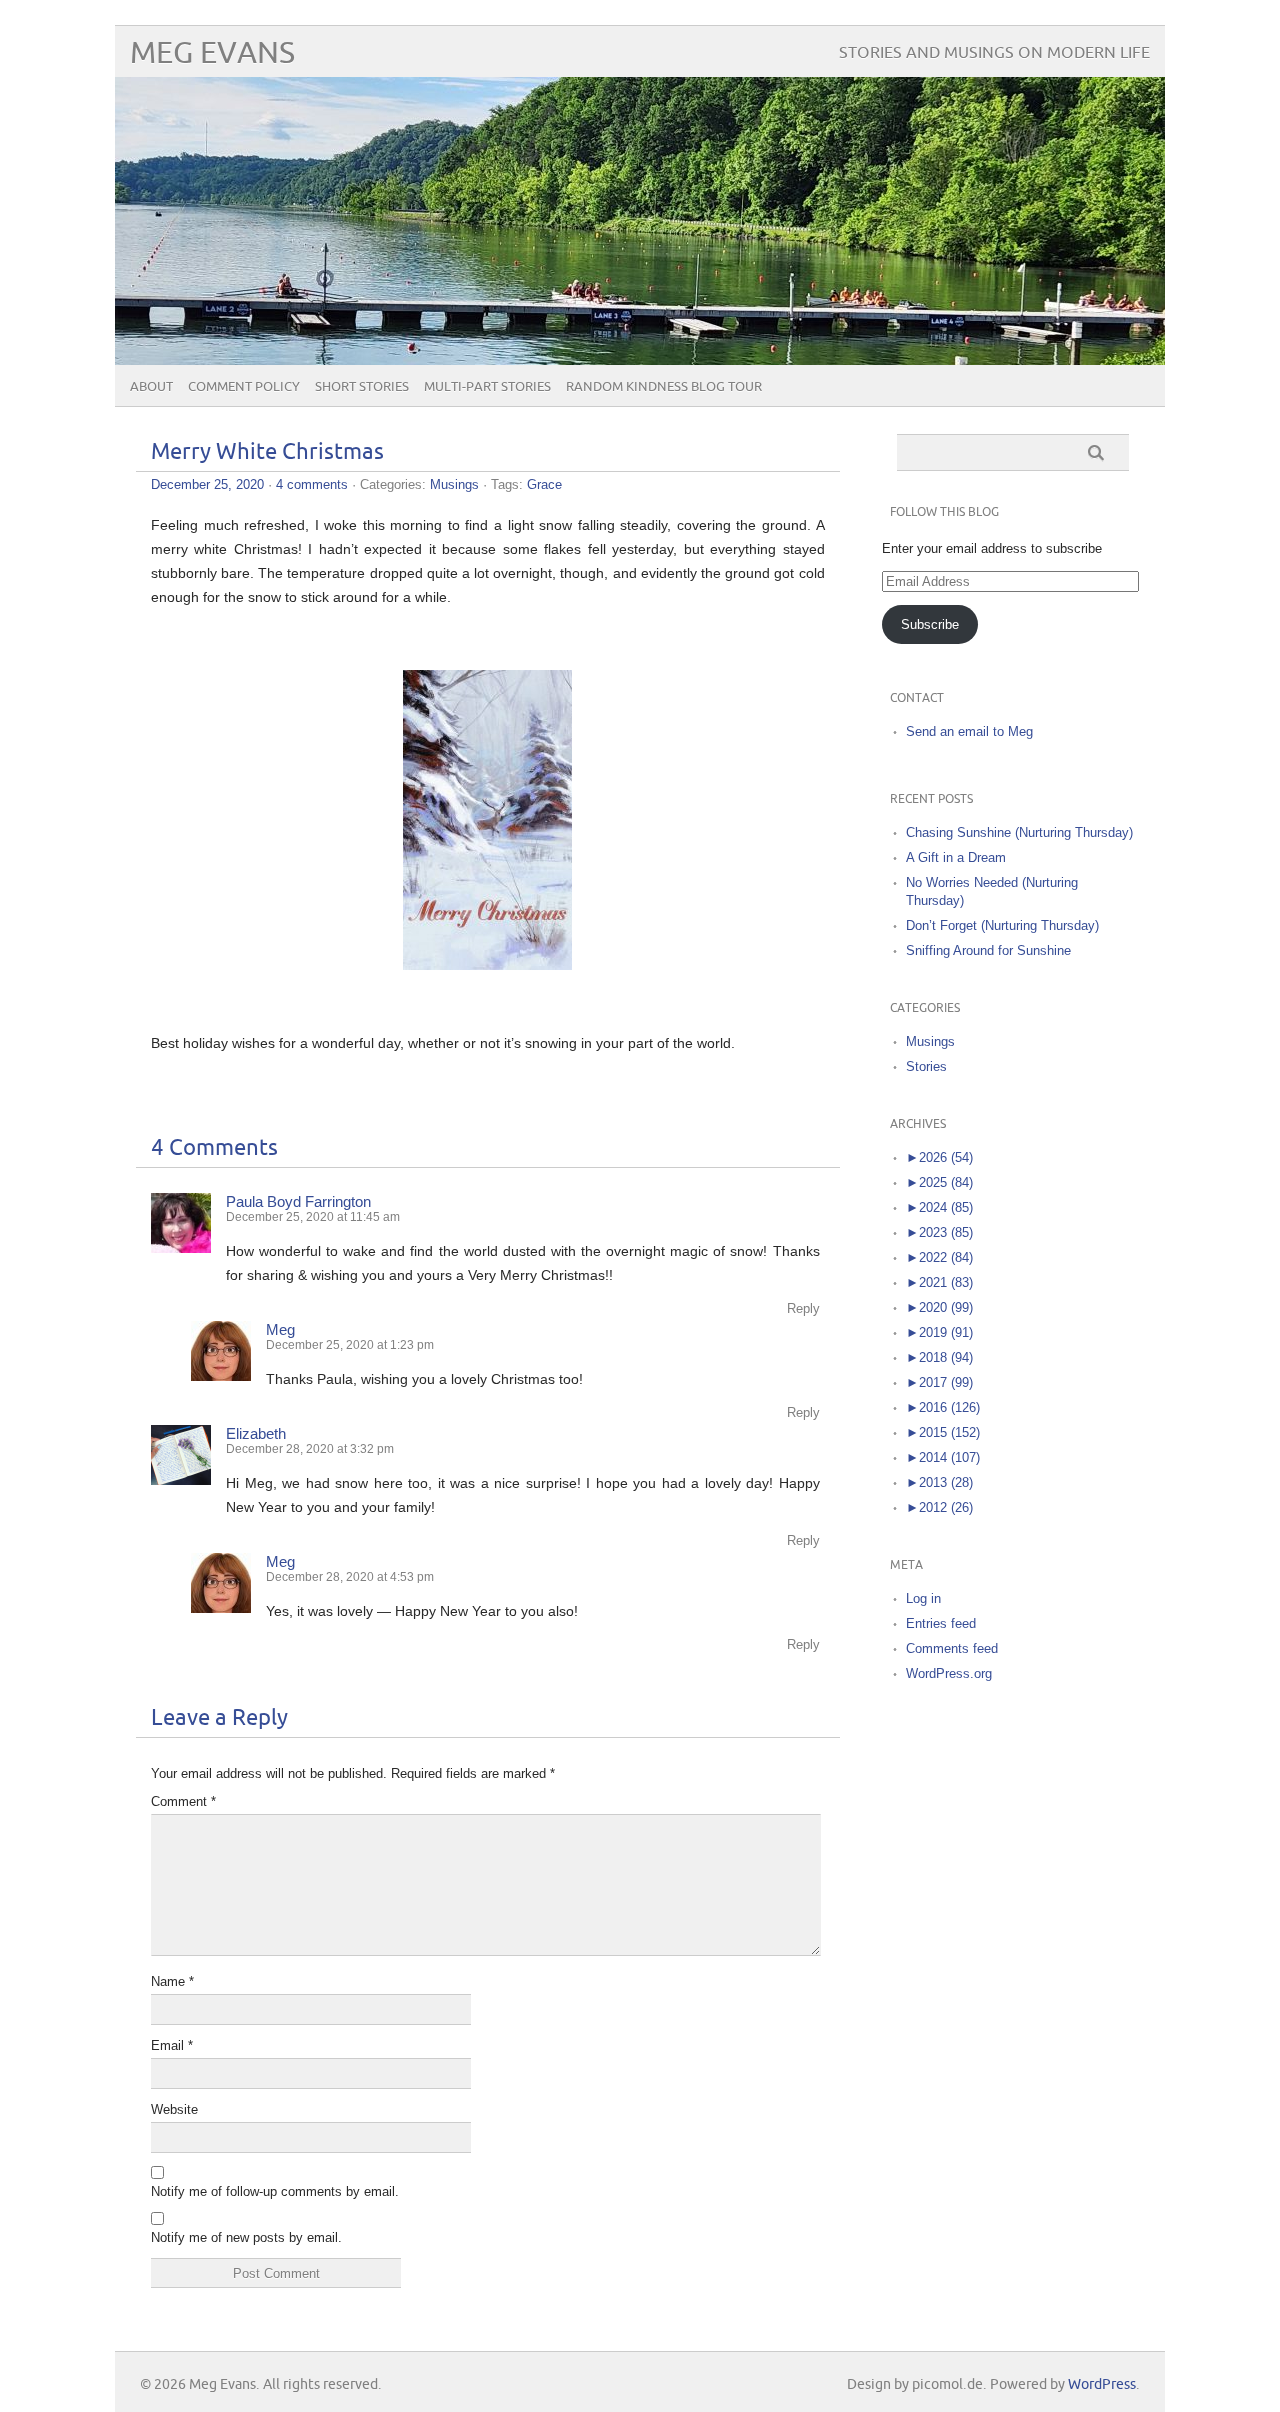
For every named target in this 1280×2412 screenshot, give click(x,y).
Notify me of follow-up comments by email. (275, 2191)
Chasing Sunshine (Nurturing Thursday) (1019, 832)
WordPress (1102, 2384)
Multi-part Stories (487, 387)
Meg (280, 1329)
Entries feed (941, 1623)
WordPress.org (949, 1673)
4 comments (312, 484)
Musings (454, 484)
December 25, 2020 (207, 484)
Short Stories (362, 387)
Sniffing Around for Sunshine (988, 950)
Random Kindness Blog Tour (664, 387)
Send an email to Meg (969, 731)
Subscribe (930, 624)
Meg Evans (212, 53)
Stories (926, 1066)
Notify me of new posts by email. (246, 2237)
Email (172, 2045)
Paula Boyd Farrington (298, 1201)
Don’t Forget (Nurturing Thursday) (1002, 925)
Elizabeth (256, 1433)
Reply (803, 1308)
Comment (183, 1801)
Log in (923, 1598)
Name (172, 1981)
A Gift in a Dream (956, 857)
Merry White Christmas (267, 452)
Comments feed (952, 1648)
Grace (544, 484)
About (151, 387)
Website (174, 2109)
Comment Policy (244, 387)
